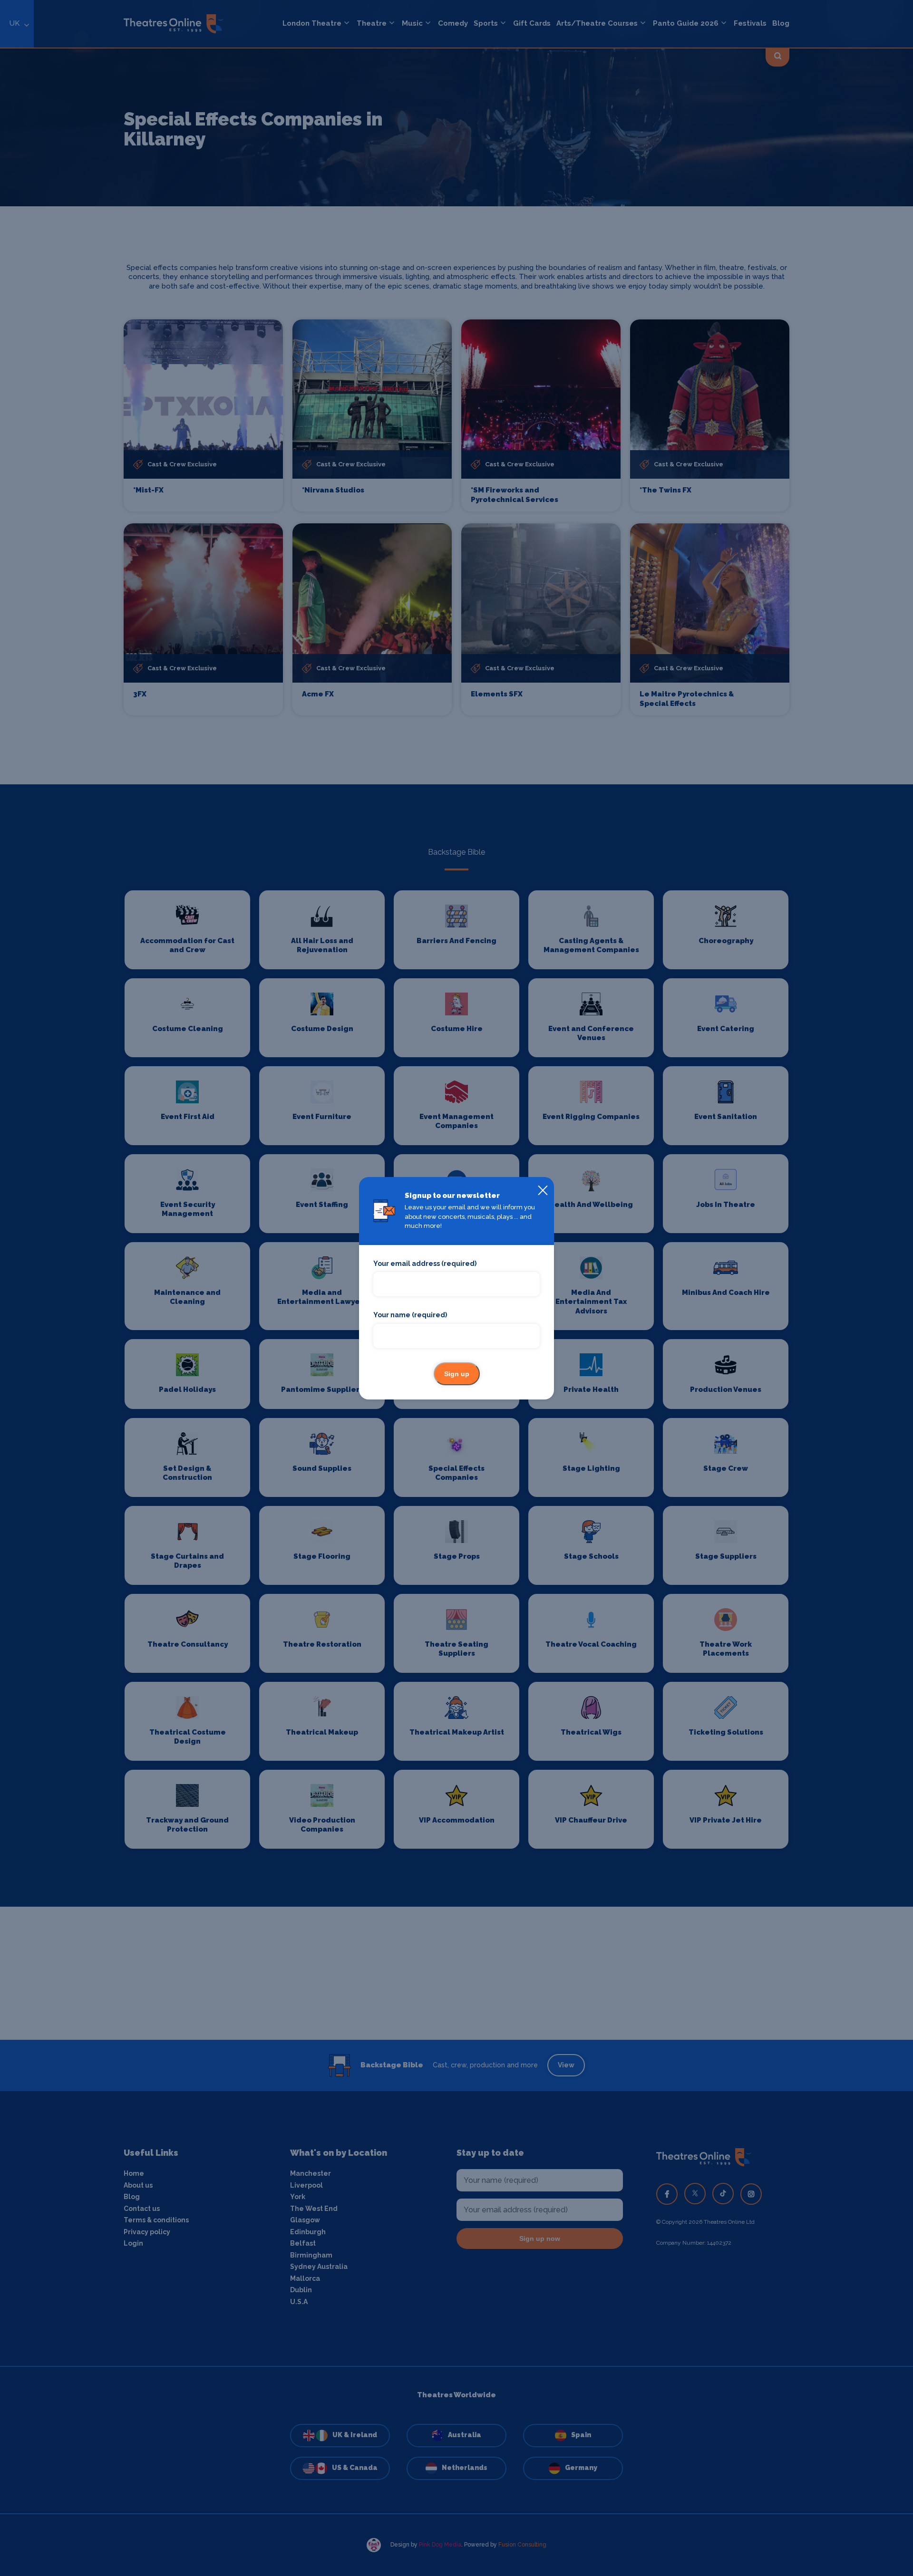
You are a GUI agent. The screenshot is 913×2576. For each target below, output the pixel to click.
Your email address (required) (425, 1264)
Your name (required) (410, 1315)
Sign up (457, 1374)
